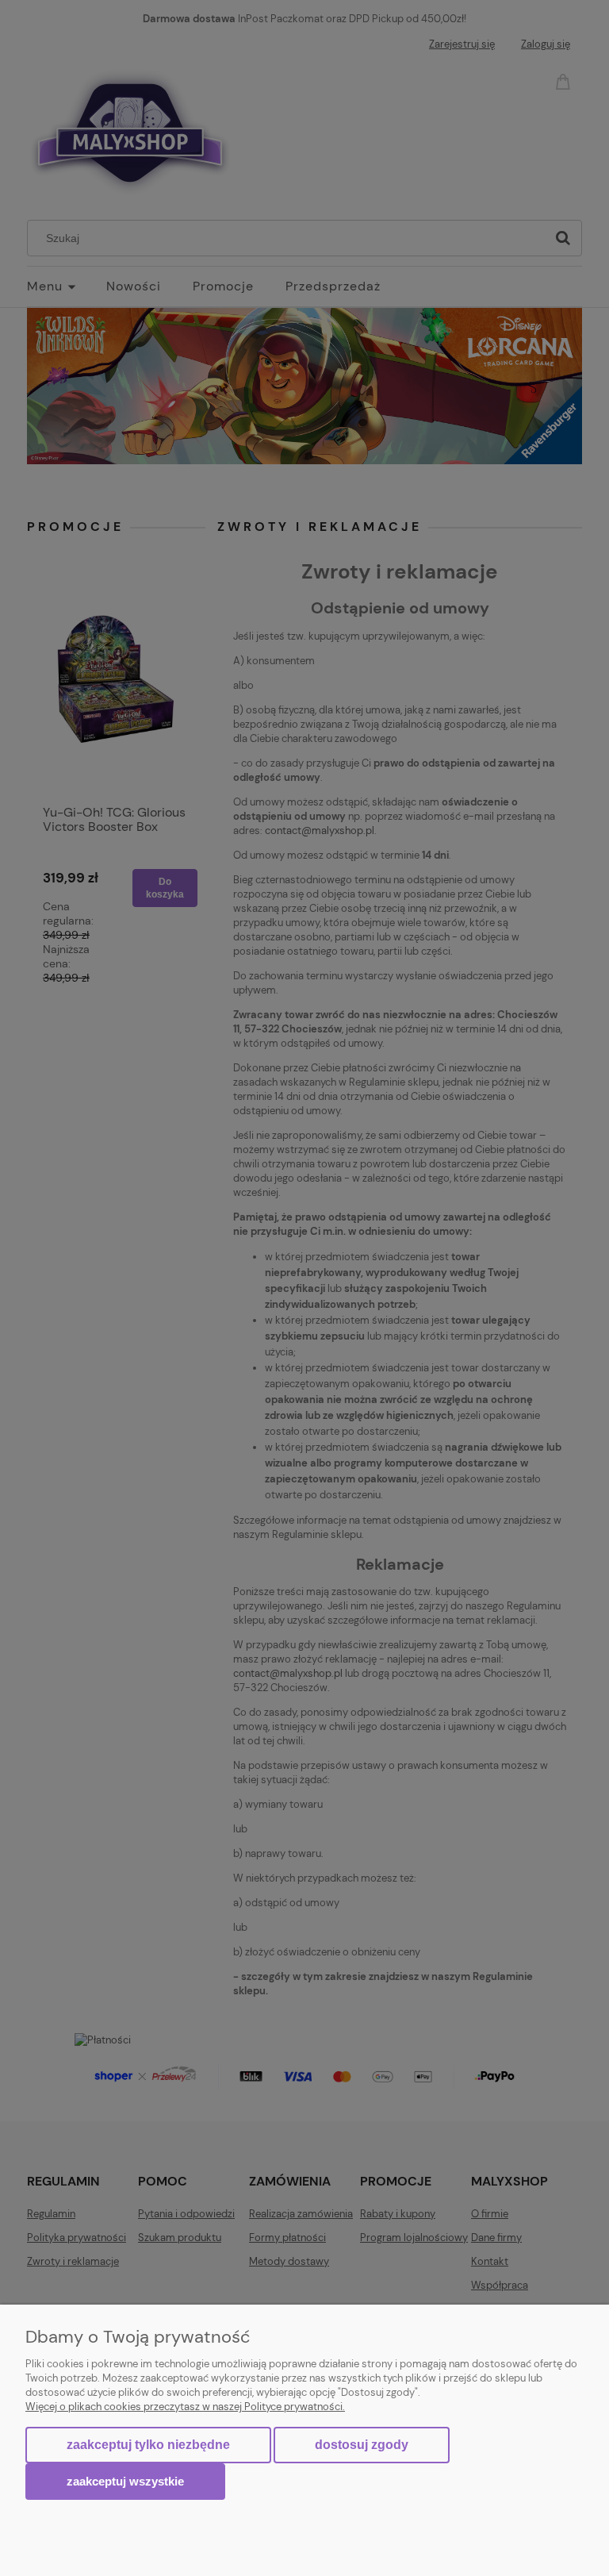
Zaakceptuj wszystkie (125, 2481)
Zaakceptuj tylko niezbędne (148, 2445)
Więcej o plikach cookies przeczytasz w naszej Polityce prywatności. (185, 2407)
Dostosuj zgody (362, 2445)
